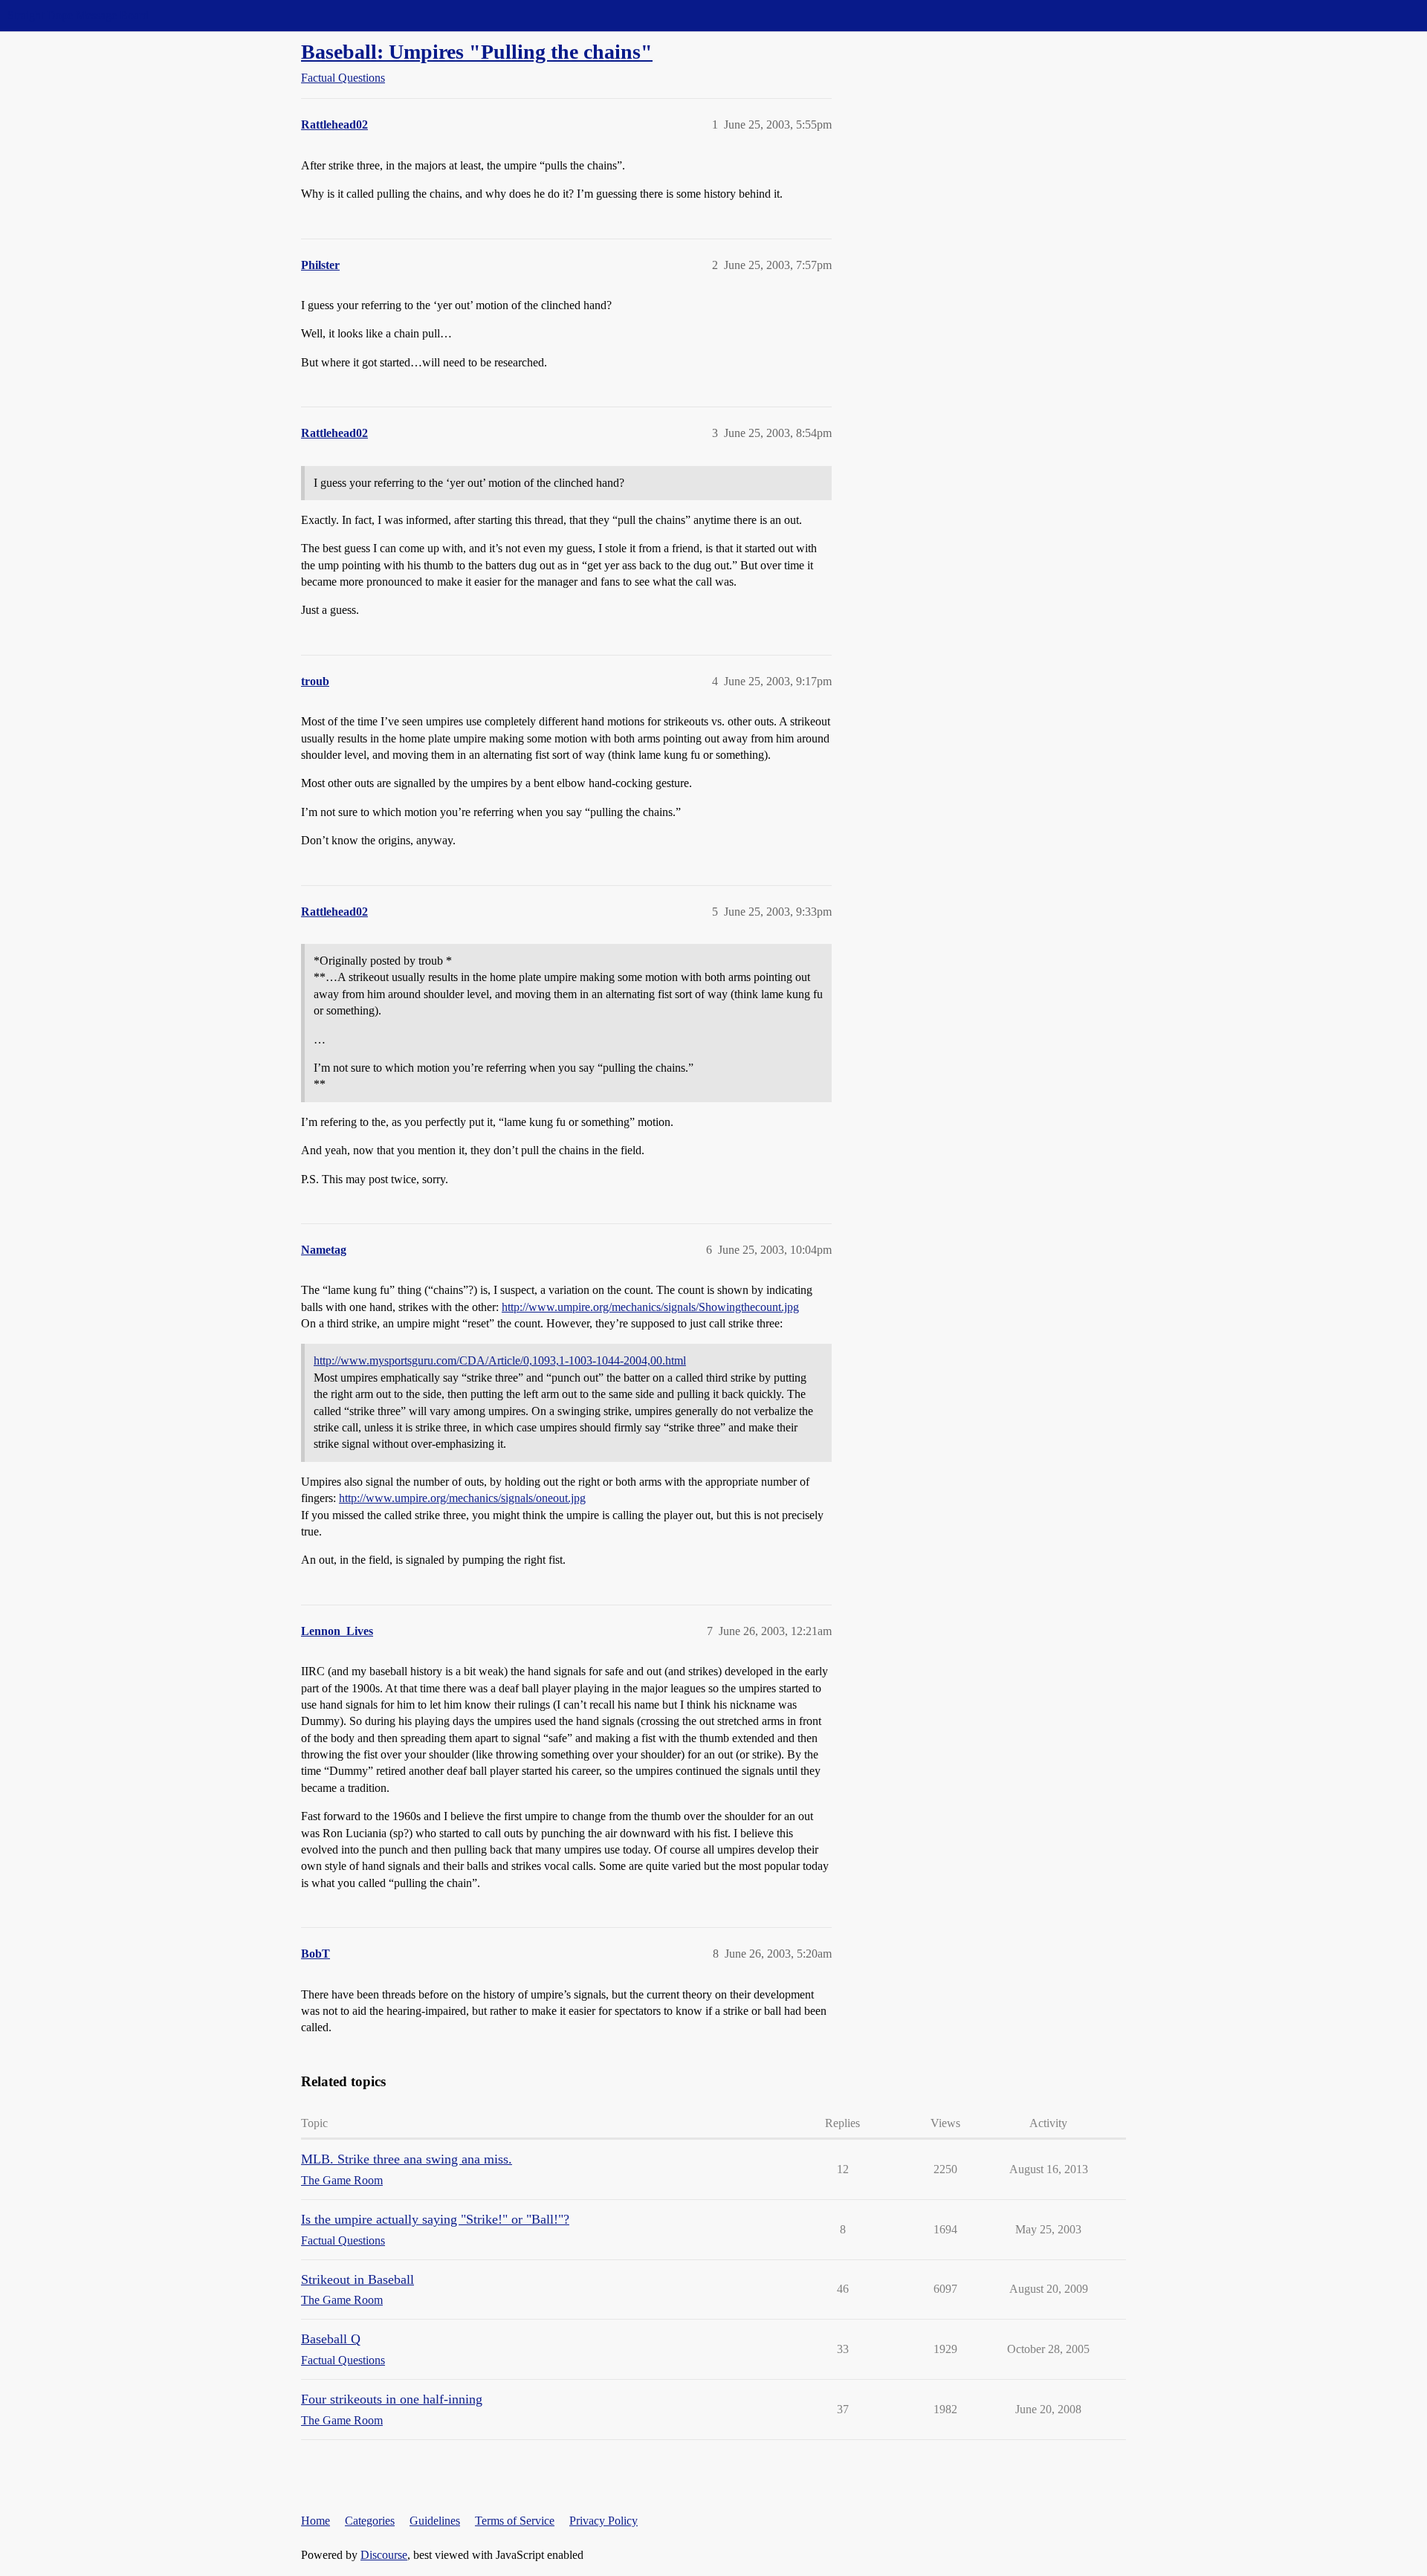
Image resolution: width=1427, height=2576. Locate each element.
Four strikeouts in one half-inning (392, 2399)
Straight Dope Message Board (78, 15)
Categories (370, 2521)
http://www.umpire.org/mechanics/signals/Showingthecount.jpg (650, 1307)
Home (316, 2521)
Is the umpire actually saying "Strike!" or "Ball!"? (435, 2219)
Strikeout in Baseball (357, 2279)
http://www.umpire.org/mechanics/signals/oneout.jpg (462, 1498)
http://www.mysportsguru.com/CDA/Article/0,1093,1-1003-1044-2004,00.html (500, 1360)
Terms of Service (515, 2521)
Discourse (384, 2555)
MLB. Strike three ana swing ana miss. (407, 2159)
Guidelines (435, 2521)
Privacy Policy (604, 2521)
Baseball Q (331, 2339)
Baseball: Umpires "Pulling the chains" (477, 52)
